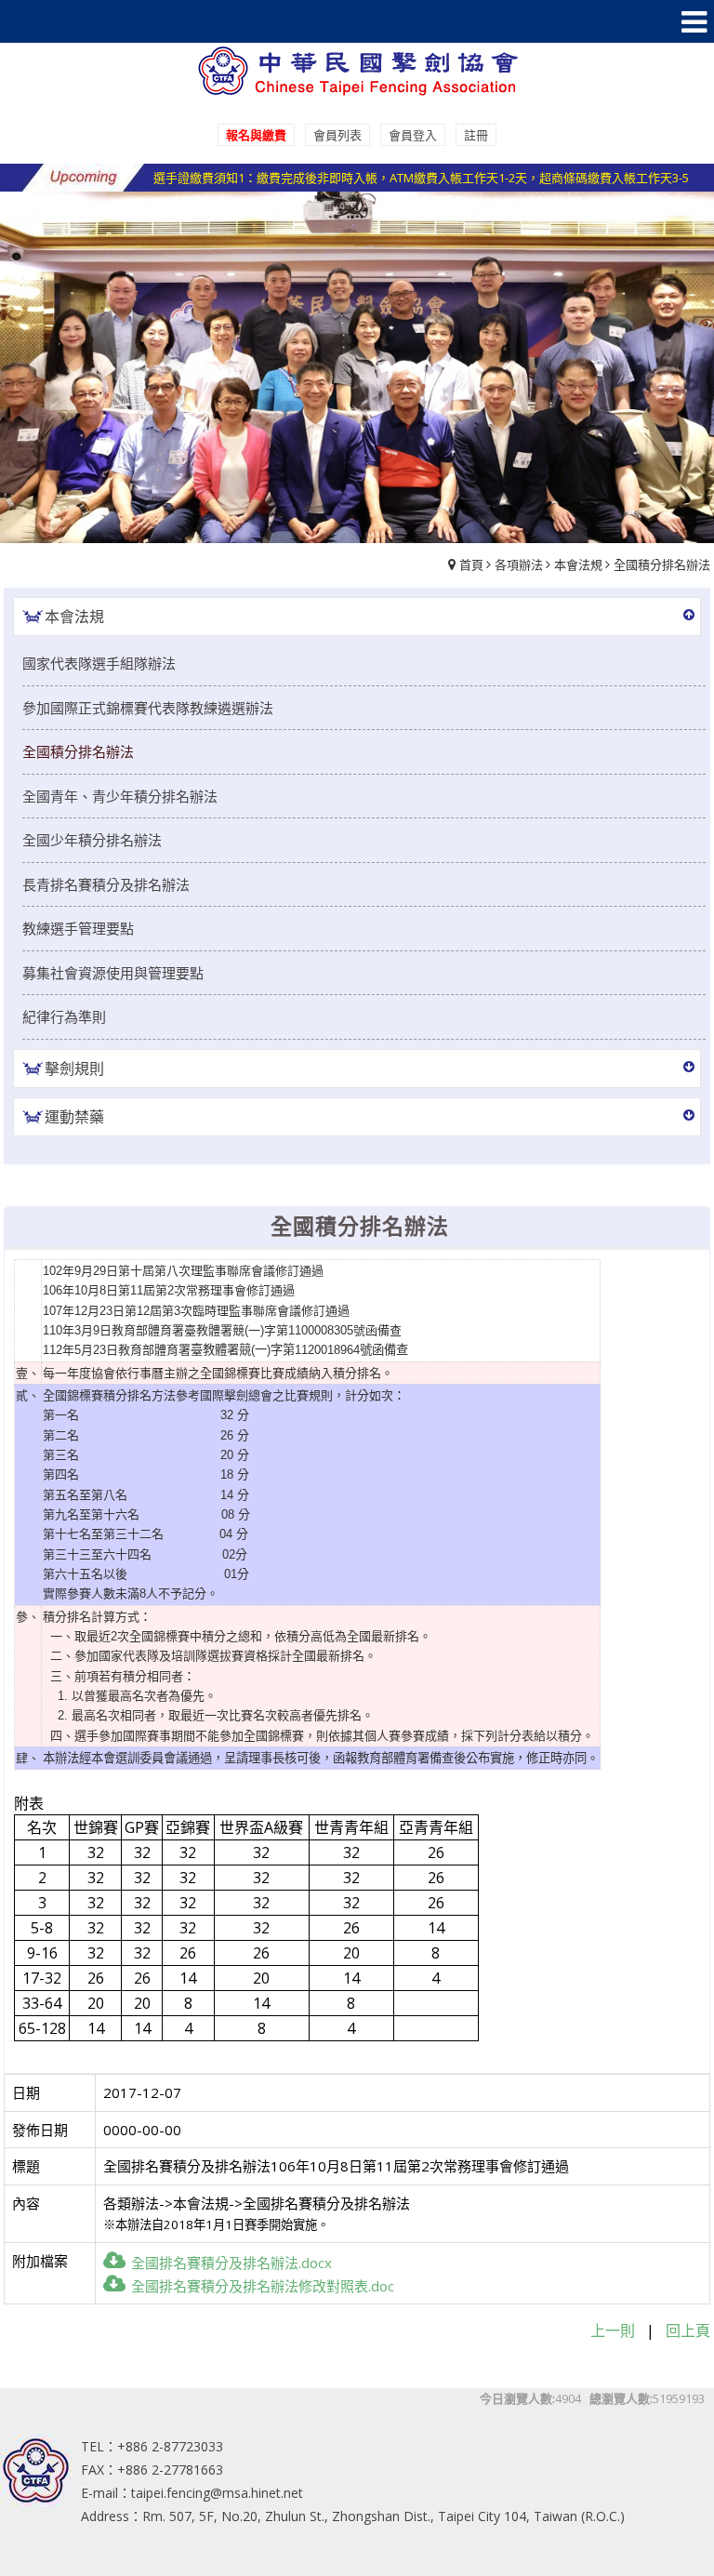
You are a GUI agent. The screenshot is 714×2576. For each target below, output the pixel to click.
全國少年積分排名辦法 (92, 840)
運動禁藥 (74, 1117)
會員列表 (337, 135)
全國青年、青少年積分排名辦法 (120, 796)
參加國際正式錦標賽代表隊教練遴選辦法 (148, 708)
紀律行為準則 (64, 1016)
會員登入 (413, 135)
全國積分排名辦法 (662, 564)
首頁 (471, 564)
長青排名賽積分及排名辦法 (106, 884)
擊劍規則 (74, 1069)
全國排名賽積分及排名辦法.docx (231, 2263)
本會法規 (578, 564)
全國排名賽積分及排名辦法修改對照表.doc (263, 2286)
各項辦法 (519, 564)
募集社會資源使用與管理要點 (113, 973)
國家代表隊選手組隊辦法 (99, 663)
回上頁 (688, 2330)
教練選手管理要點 (78, 928)
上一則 (613, 2330)
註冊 (476, 135)
